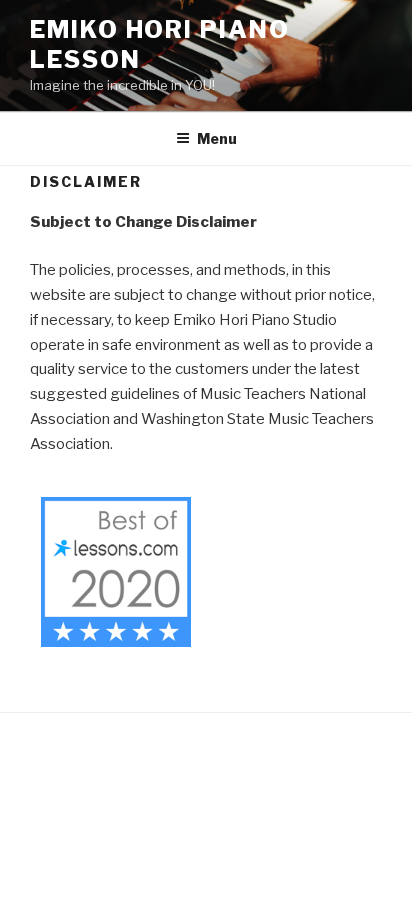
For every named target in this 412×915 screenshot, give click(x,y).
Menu (217, 138)
